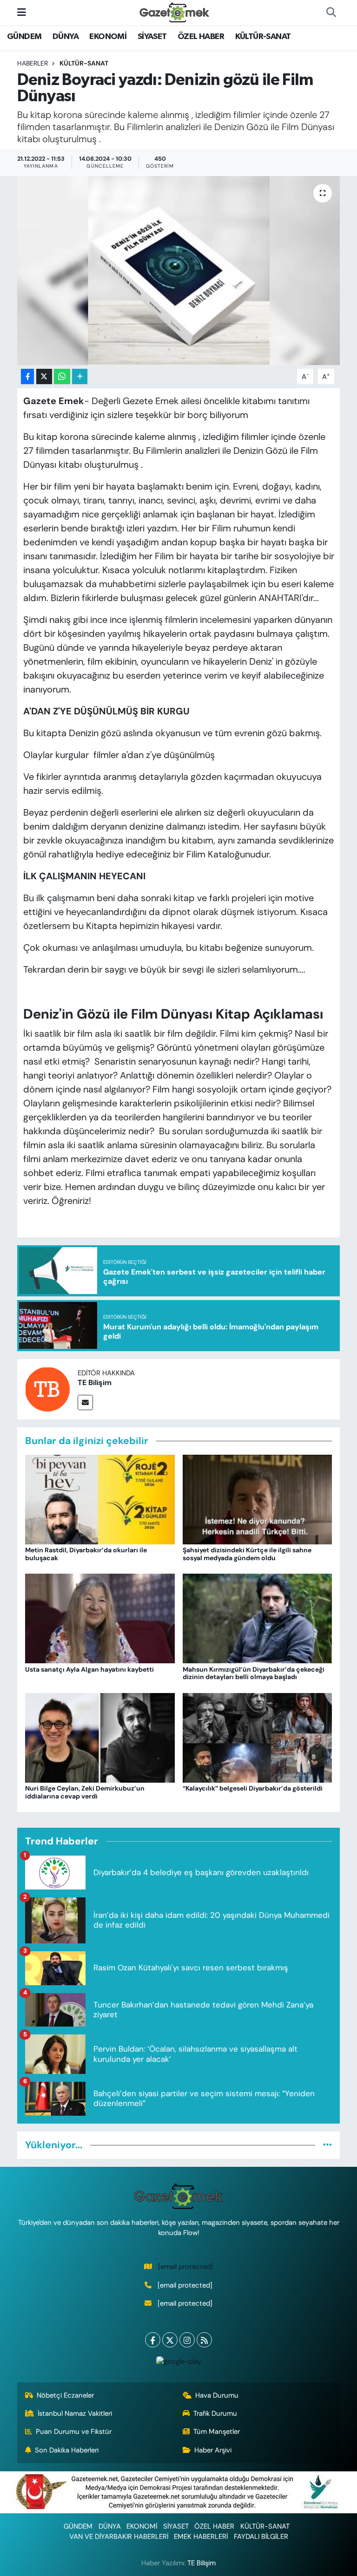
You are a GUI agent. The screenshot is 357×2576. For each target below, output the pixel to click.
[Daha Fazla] (80, 376)
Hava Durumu (217, 2395)
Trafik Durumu (215, 2413)
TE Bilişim (95, 1383)
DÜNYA (66, 37)
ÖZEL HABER (201, 37)
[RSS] (204, 2340)
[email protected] (185, 2267)
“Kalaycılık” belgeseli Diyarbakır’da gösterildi (253, 1788)
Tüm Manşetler (217, 2432)
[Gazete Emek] (174, 12)
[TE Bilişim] (47, 1388)
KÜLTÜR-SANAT (263, 37)
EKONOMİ (108, 37)
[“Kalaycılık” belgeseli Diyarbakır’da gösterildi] (258, 1737)
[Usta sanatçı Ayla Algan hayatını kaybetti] (100, 1618)
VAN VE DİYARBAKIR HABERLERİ (119, 2537)
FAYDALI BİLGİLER (261, 2537)
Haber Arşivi (213, 2450)
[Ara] (331, 13)
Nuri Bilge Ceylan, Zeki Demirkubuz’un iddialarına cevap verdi (85, 1792)
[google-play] (178, 2361)
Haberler (33, 63)
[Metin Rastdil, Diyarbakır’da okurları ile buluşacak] (100, 1499)
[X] (170, 2340)
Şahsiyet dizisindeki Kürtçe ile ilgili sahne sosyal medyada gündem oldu (247, 1554)
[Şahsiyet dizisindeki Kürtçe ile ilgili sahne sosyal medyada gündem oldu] (258, 1499)
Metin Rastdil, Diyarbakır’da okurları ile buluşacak (86, 1554)
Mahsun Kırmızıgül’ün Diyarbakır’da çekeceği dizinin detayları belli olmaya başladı (254, 1673)
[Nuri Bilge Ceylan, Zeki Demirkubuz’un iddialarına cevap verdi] (100, 1737)
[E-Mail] (85, 1402)
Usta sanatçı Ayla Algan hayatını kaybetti (89, 1669)
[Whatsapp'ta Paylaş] (62, 376)
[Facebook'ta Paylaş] (27, 376)
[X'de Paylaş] (44, 376)
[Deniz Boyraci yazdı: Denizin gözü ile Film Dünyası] (179, 271)
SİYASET (152, 37)
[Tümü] (327, 2145)
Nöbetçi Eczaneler (65, 2395)
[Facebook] (153, 2340)
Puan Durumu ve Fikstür (74, 2432)
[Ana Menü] (22, 12)
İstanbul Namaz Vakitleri (75, 2413)
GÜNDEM (24, 37)
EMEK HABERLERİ (201, 2537)
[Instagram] (187, 2340)
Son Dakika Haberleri (67, 2450)
